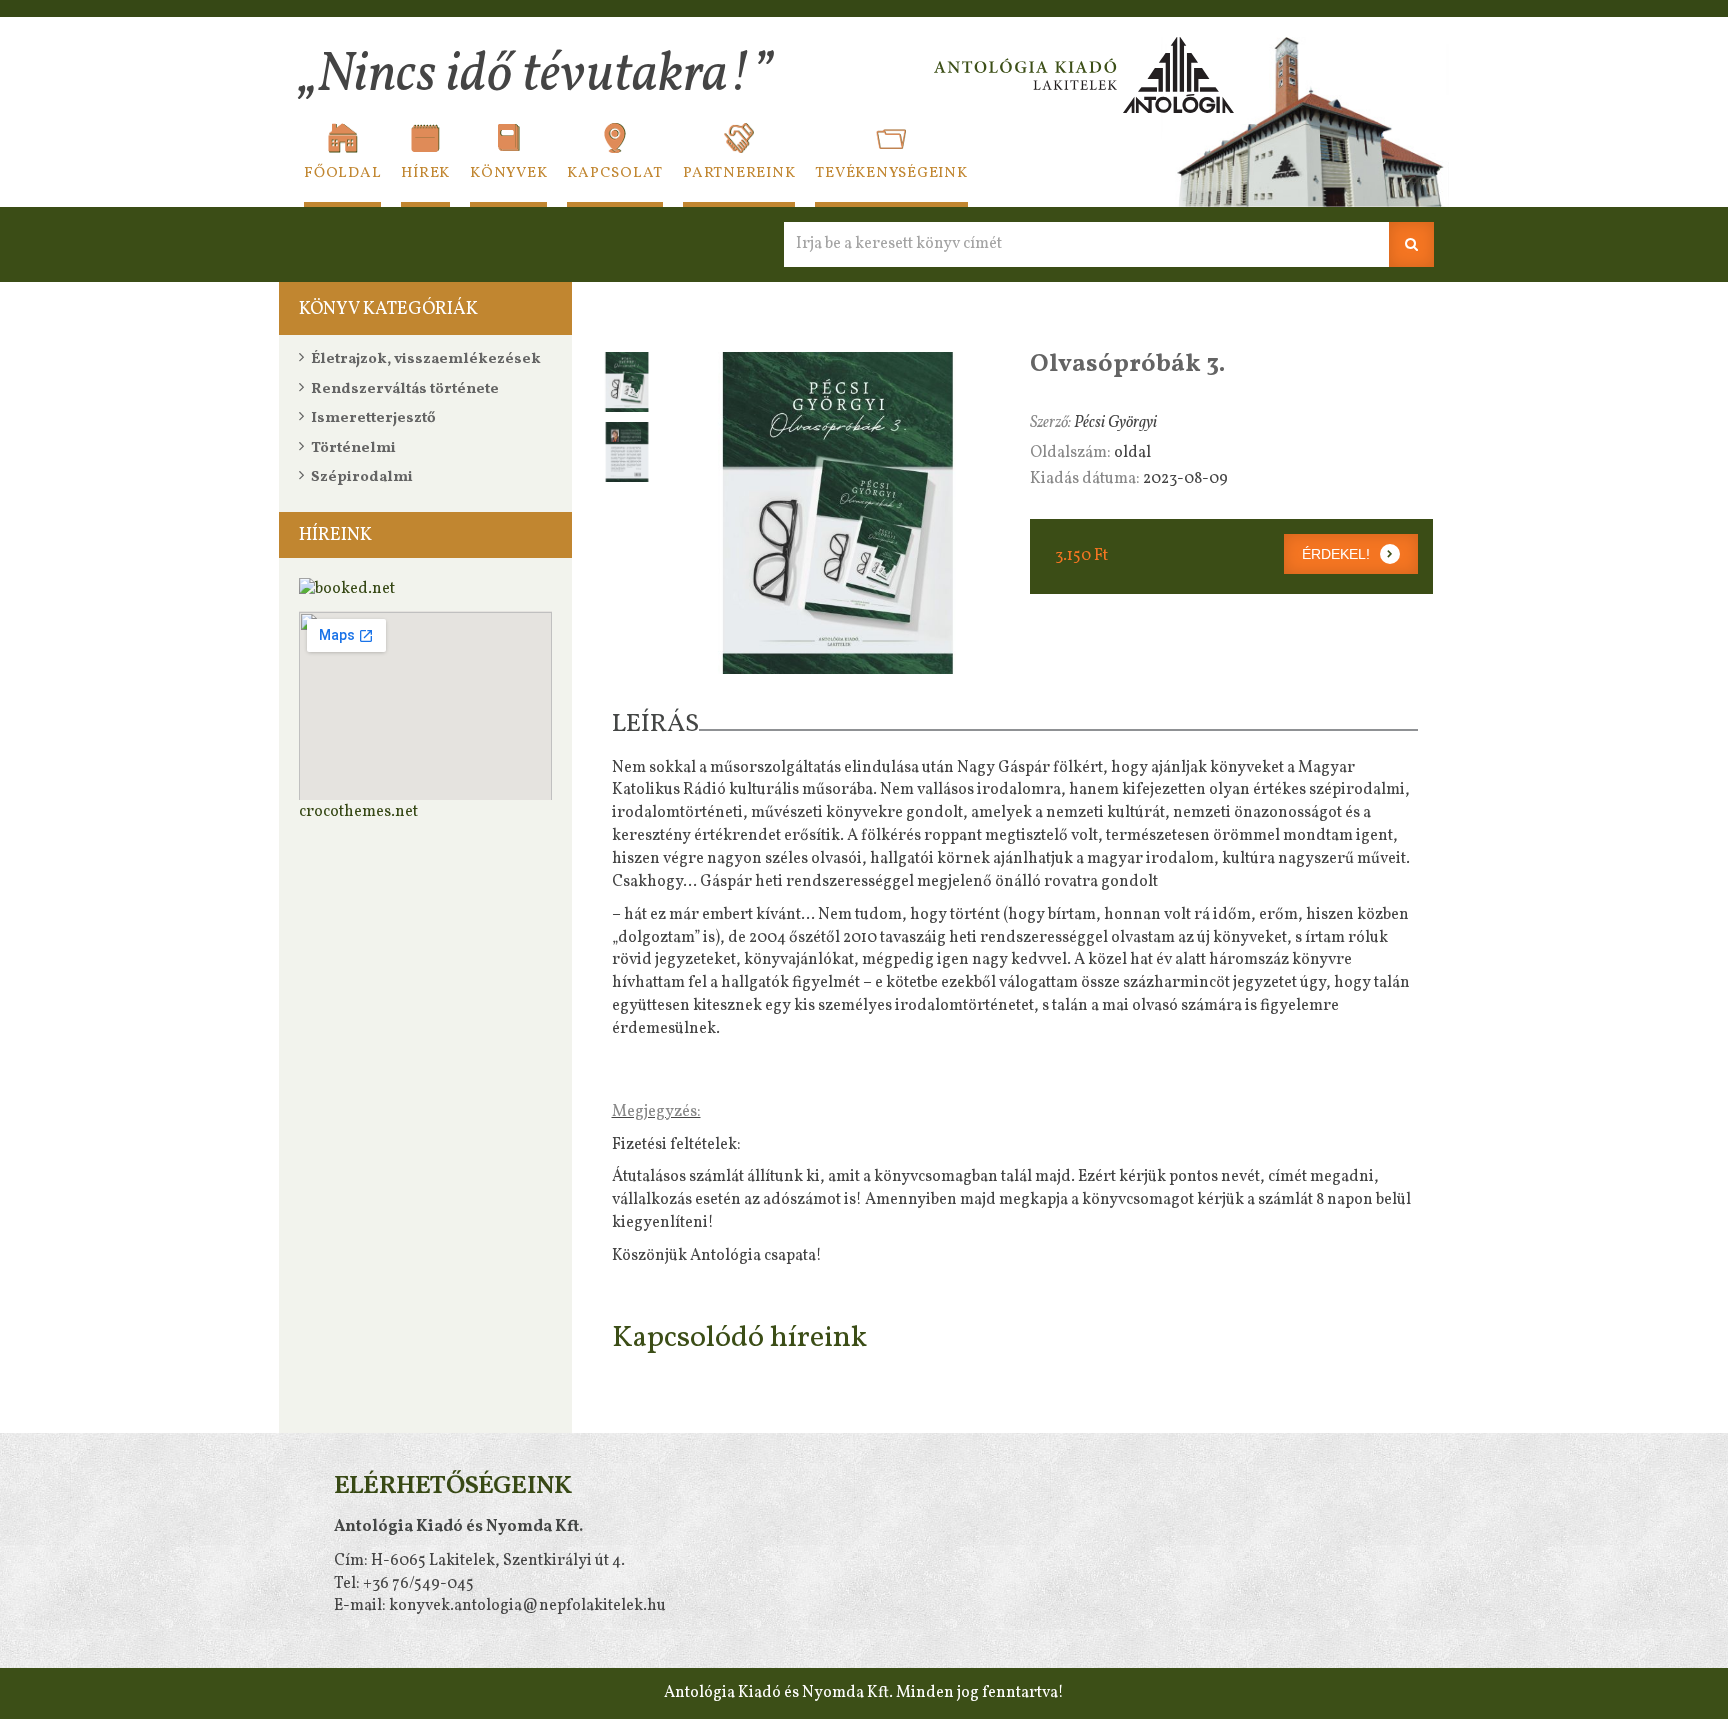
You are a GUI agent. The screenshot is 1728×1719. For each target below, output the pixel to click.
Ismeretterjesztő (373, 418)
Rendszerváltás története (405, 389)
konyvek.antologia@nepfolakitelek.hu (527, 1606)
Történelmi (353, 448)
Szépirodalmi (362, 477)
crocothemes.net (358, 812)
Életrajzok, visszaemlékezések (426, 359)
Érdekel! (1336, 554)
